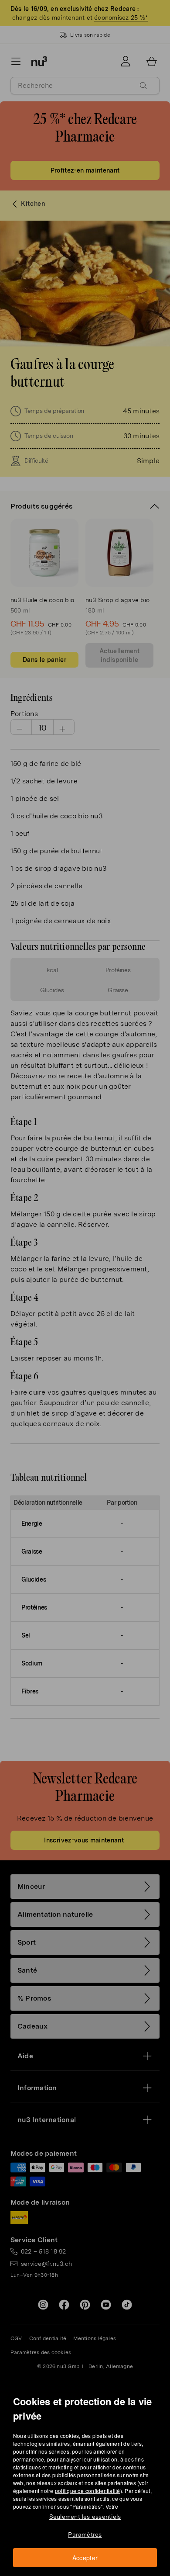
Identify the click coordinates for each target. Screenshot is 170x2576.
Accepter (85, 2558)
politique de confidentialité (88, 2491)
